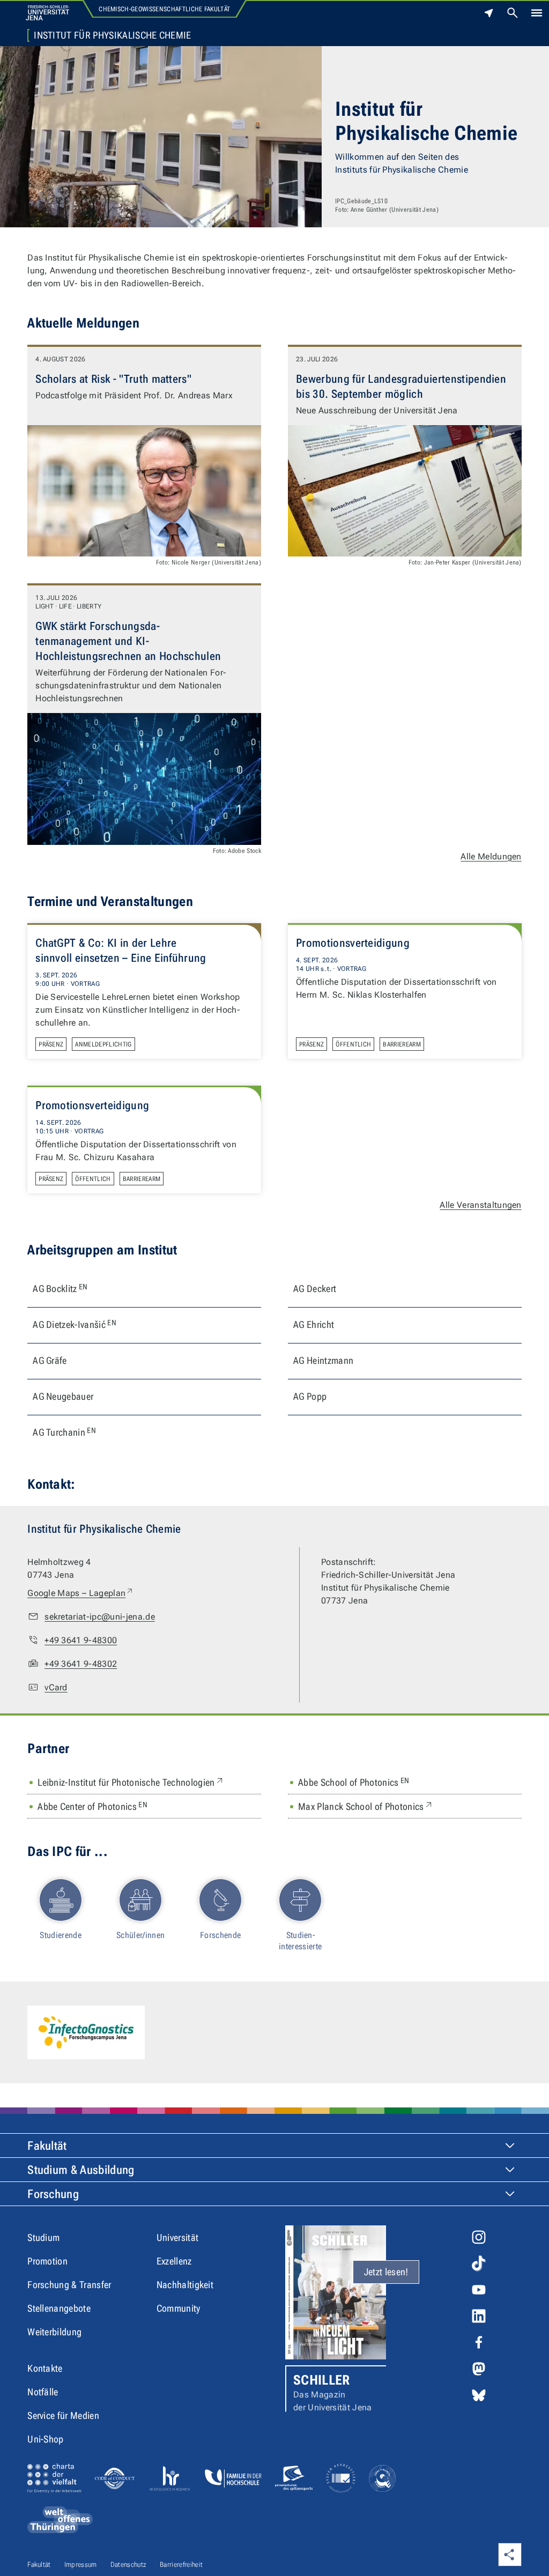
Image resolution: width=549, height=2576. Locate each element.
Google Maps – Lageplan (81, 1593)
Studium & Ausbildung (81, 2170)
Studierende (61, 1935)
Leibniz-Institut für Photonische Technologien (131, 1782)
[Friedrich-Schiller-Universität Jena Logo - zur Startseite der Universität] (47, 13)
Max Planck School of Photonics (366, 1806)
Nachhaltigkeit (185, 2285)
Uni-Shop (46, 2439)
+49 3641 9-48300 (81, 1640)
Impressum (81, 2564)
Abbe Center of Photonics (92, 1806)
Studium (43, 2237)
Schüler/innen (140, 1935)
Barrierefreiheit (181, 2564)
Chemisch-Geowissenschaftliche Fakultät (164, 9)
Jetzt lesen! (386, 2272)
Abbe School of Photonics (354, 1782)
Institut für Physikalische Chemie (113, 35)
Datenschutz (129, 2564)
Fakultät (47, 2146)
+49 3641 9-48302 (81, 1664)
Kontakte (45, 2368)
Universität (178, 2237)
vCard (56, 1687)
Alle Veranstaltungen (480, 1205)
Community (179, 2308)
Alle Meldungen (491, 856)
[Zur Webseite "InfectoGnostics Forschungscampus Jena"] (86, 2032)
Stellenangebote (59, 2308)
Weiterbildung (54, 2332)
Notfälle (43, 2392)
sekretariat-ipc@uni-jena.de (100, 1617)
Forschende (220, 1935)
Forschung (53, 2194)
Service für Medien (63, 2415)
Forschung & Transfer (69, 2285)
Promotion (47, 2261)
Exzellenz (174, 2261)
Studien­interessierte (300, 1941)
